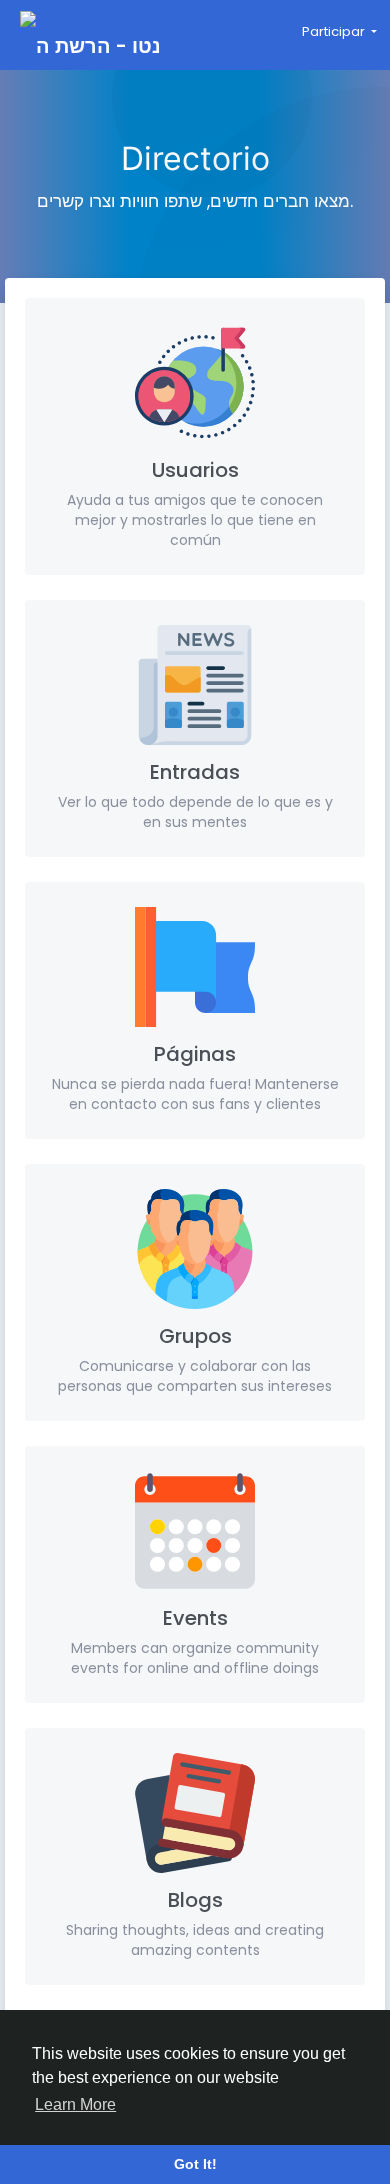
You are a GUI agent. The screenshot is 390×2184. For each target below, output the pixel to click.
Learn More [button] (75, 2104)
